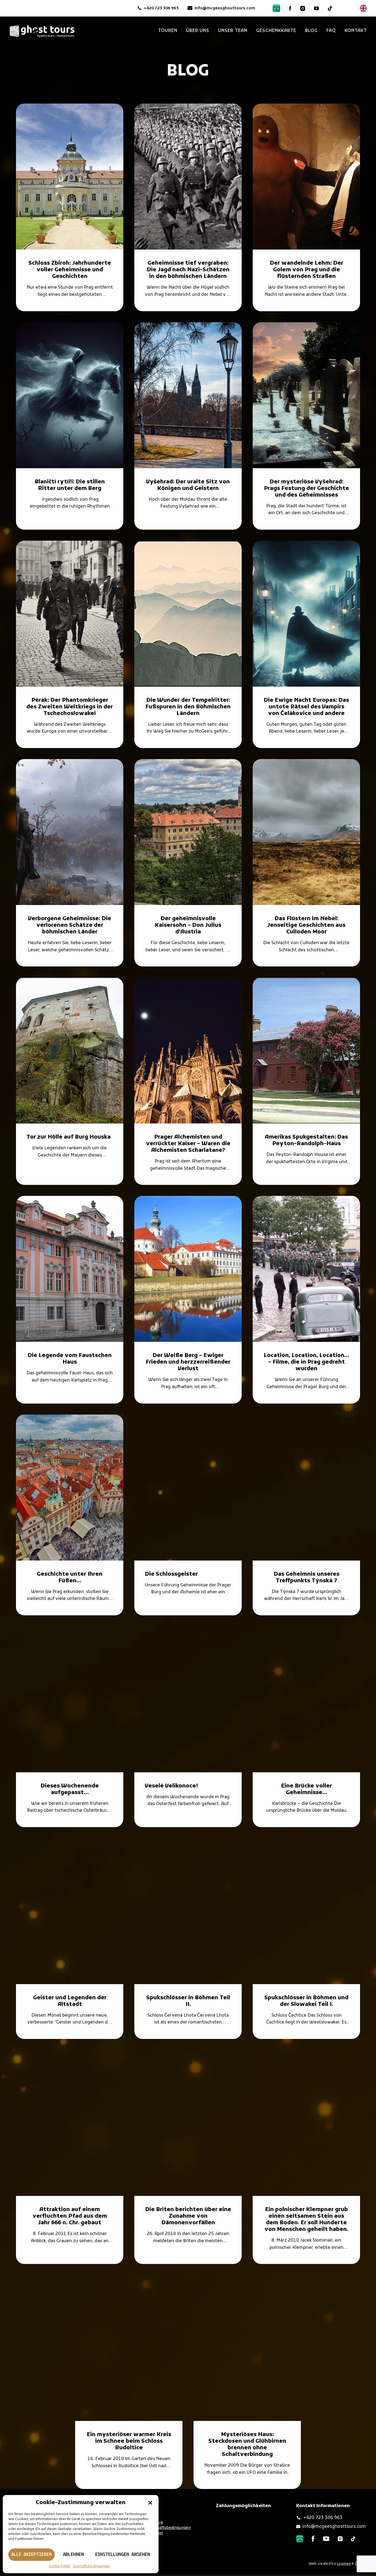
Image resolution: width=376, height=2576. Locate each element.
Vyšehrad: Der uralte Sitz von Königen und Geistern (188, 485)
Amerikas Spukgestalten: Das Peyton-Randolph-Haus (306, 1141)
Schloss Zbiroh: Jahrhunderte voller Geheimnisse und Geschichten (70, 270)
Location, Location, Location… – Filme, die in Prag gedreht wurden (306, 1362)
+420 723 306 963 (161, 8)
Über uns (198, 31)
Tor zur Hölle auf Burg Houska (69, 1137)
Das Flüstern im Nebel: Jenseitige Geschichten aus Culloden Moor (306, 925)
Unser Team (233, 31)
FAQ (331, 31)
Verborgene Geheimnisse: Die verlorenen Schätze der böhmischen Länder (70, 925)
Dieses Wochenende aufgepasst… (70, 1789)
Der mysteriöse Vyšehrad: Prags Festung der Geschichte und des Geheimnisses (306, 489)
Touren (168, 31)
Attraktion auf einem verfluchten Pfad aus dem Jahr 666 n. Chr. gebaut (70, 2216)
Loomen (344, 2563)
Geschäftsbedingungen (92, 2566)
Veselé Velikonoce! (171, 1786)
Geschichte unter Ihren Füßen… (70, 1578)
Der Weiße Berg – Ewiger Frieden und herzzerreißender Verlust (188, 1362)
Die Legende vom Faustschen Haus (70, 1359)
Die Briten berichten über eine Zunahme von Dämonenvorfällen (188, 2216)
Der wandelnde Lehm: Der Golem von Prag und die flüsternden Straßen (306, 270)
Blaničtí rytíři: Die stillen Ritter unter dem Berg (70, 485)
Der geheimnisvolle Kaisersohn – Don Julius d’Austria (188, 925)
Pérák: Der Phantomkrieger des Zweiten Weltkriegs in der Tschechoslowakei (70, 707)
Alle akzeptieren (32, 2555)
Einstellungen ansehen (123, 2555)
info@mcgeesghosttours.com (225, 8)
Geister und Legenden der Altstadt (70, 2001)
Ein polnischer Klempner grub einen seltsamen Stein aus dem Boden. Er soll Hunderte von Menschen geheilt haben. (306, 2220)
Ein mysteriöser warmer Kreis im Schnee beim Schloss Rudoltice (129, 2441)
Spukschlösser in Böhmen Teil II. (188, 2001)
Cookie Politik (59, 2566)
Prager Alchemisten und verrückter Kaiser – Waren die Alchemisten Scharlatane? (188, 1144)
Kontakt (356, 31)
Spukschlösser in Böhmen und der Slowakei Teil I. (306, 2001)
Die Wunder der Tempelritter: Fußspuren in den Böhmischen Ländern (188, 707)
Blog (311, 31)
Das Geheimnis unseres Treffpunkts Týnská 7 (306, 1578)
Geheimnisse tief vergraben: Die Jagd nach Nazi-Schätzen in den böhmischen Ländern (188, 270)
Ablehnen (73, 2555)
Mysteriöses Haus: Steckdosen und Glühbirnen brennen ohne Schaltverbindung (247, 2445)
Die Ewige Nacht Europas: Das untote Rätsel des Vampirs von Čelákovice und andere (306, 707)
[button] (150, 2503)
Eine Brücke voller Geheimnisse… (306, 1789)
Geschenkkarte (276, 31)
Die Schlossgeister (171, 1574)
